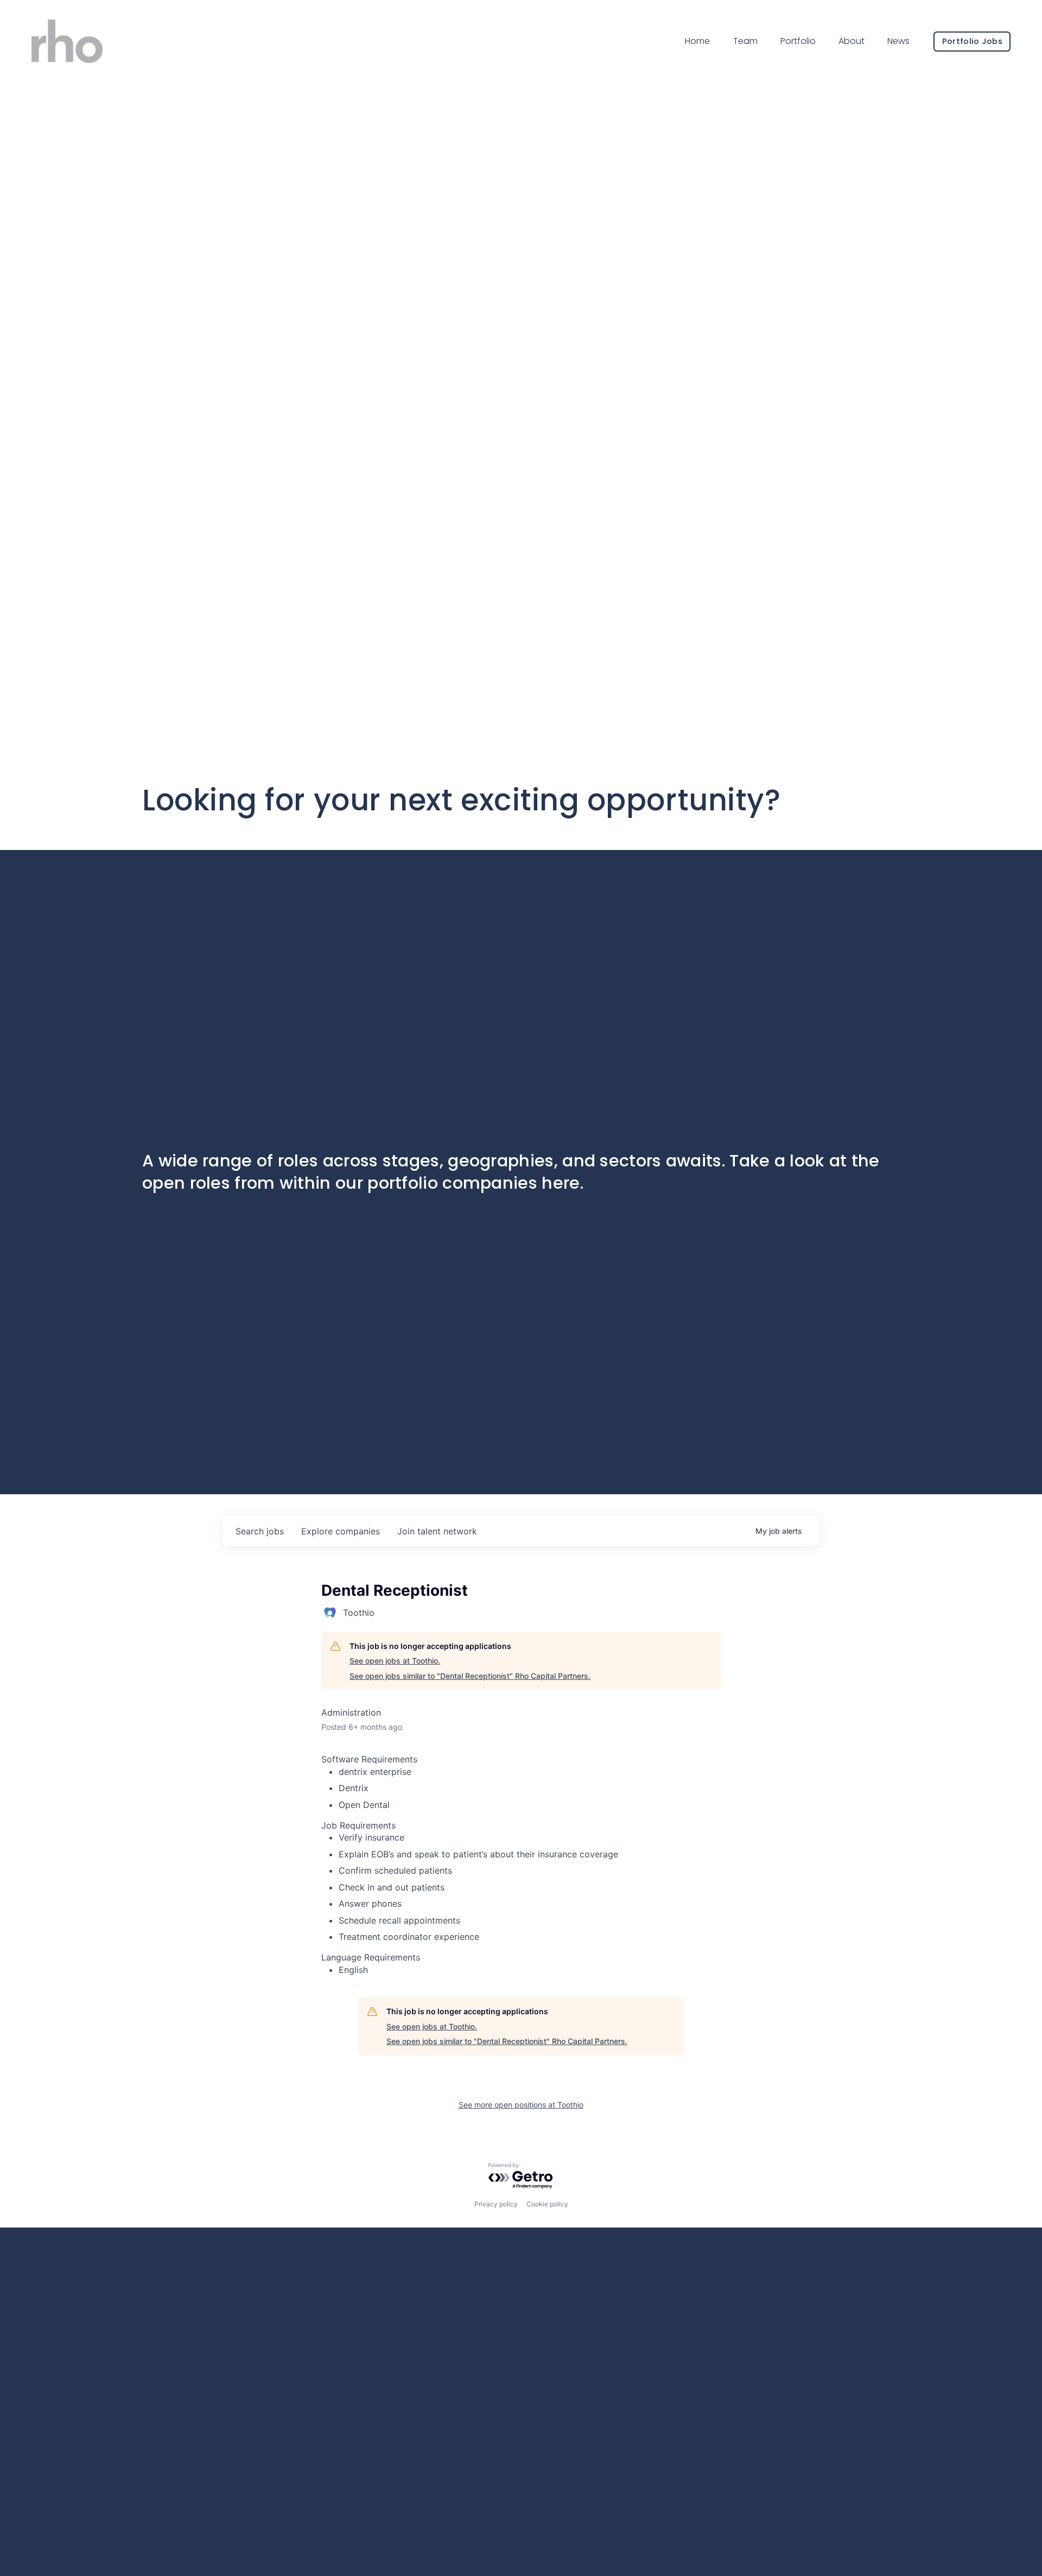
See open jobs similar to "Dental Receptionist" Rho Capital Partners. (470, 1676)
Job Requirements (358, 1825)
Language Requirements (371, 1957)
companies (341, 1531)
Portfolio (798, 41)
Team (745, 41)
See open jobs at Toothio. (395, 1661)
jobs (260, 1531)
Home (697, 41)
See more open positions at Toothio (521, 2105)
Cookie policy (547, 2204)
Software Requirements (369, 1759)
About (852, 41)
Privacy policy (496, 2204)
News (898, 41)
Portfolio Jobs (972, 41)
